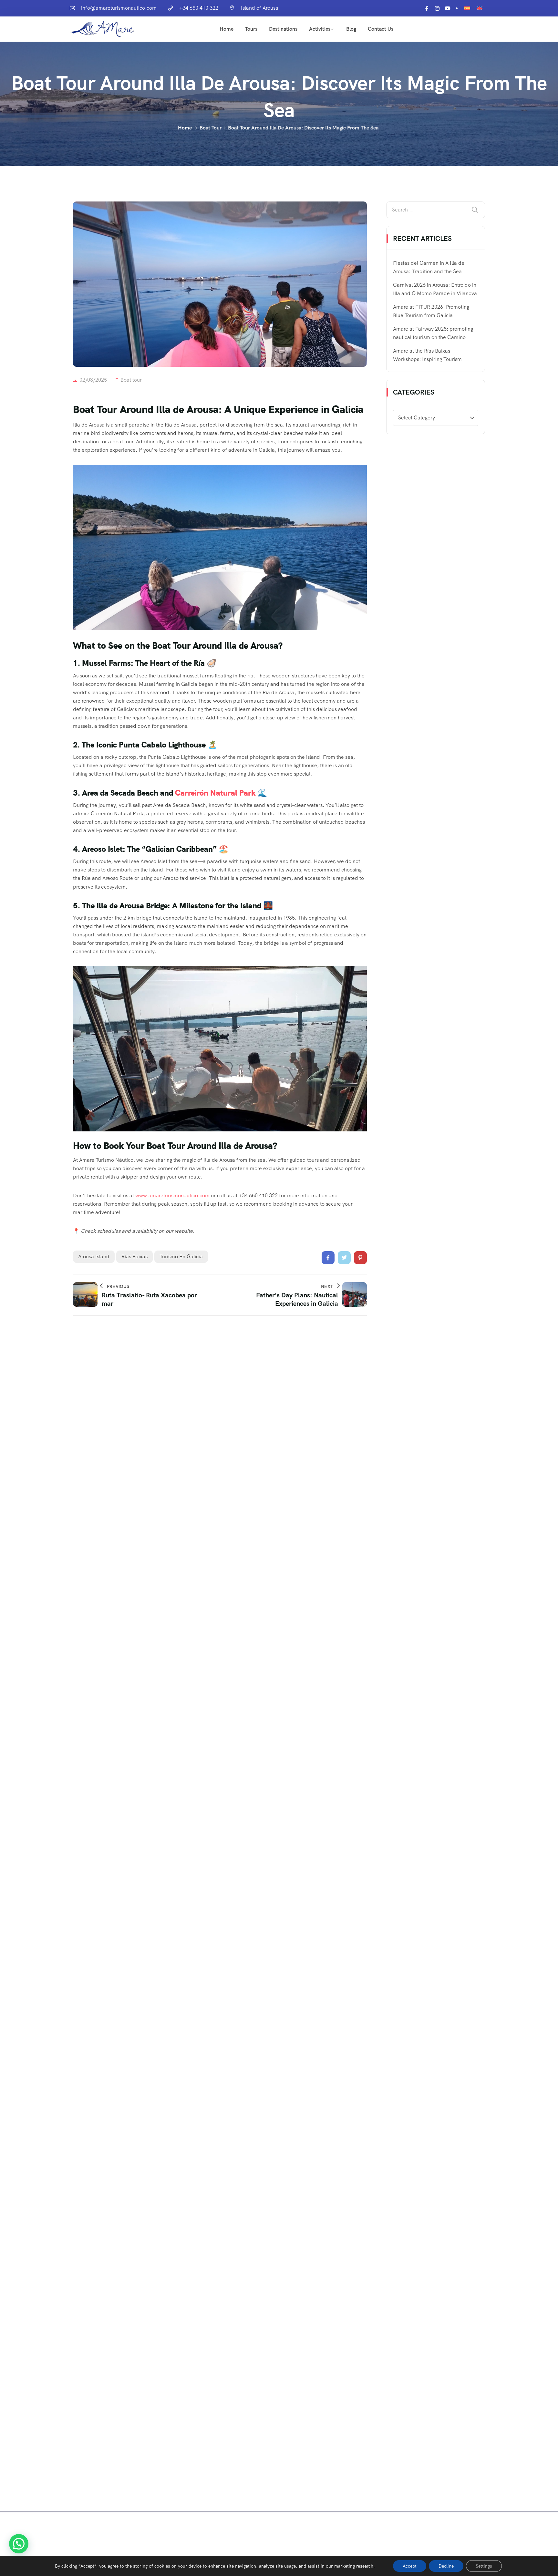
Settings (484, 2566)
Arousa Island (94, 1257)
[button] (19, 2544)
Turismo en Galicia (181, 1257)
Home (227, 29)
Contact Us (381, 29)
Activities (320, 29)
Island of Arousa (260, 8)
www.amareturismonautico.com (172, 1195)
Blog (351, 29)
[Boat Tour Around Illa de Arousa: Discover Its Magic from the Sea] (328, 1258)
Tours (251, 29)
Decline (446, 2566)
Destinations (283, 29)
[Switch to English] (480, 8)
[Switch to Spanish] (467, 8)
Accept (410, 2566)
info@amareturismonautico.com (119, 8)
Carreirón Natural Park (215, 793)
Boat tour (211, 128)
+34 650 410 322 (199, 8)
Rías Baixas (134, 1257)
